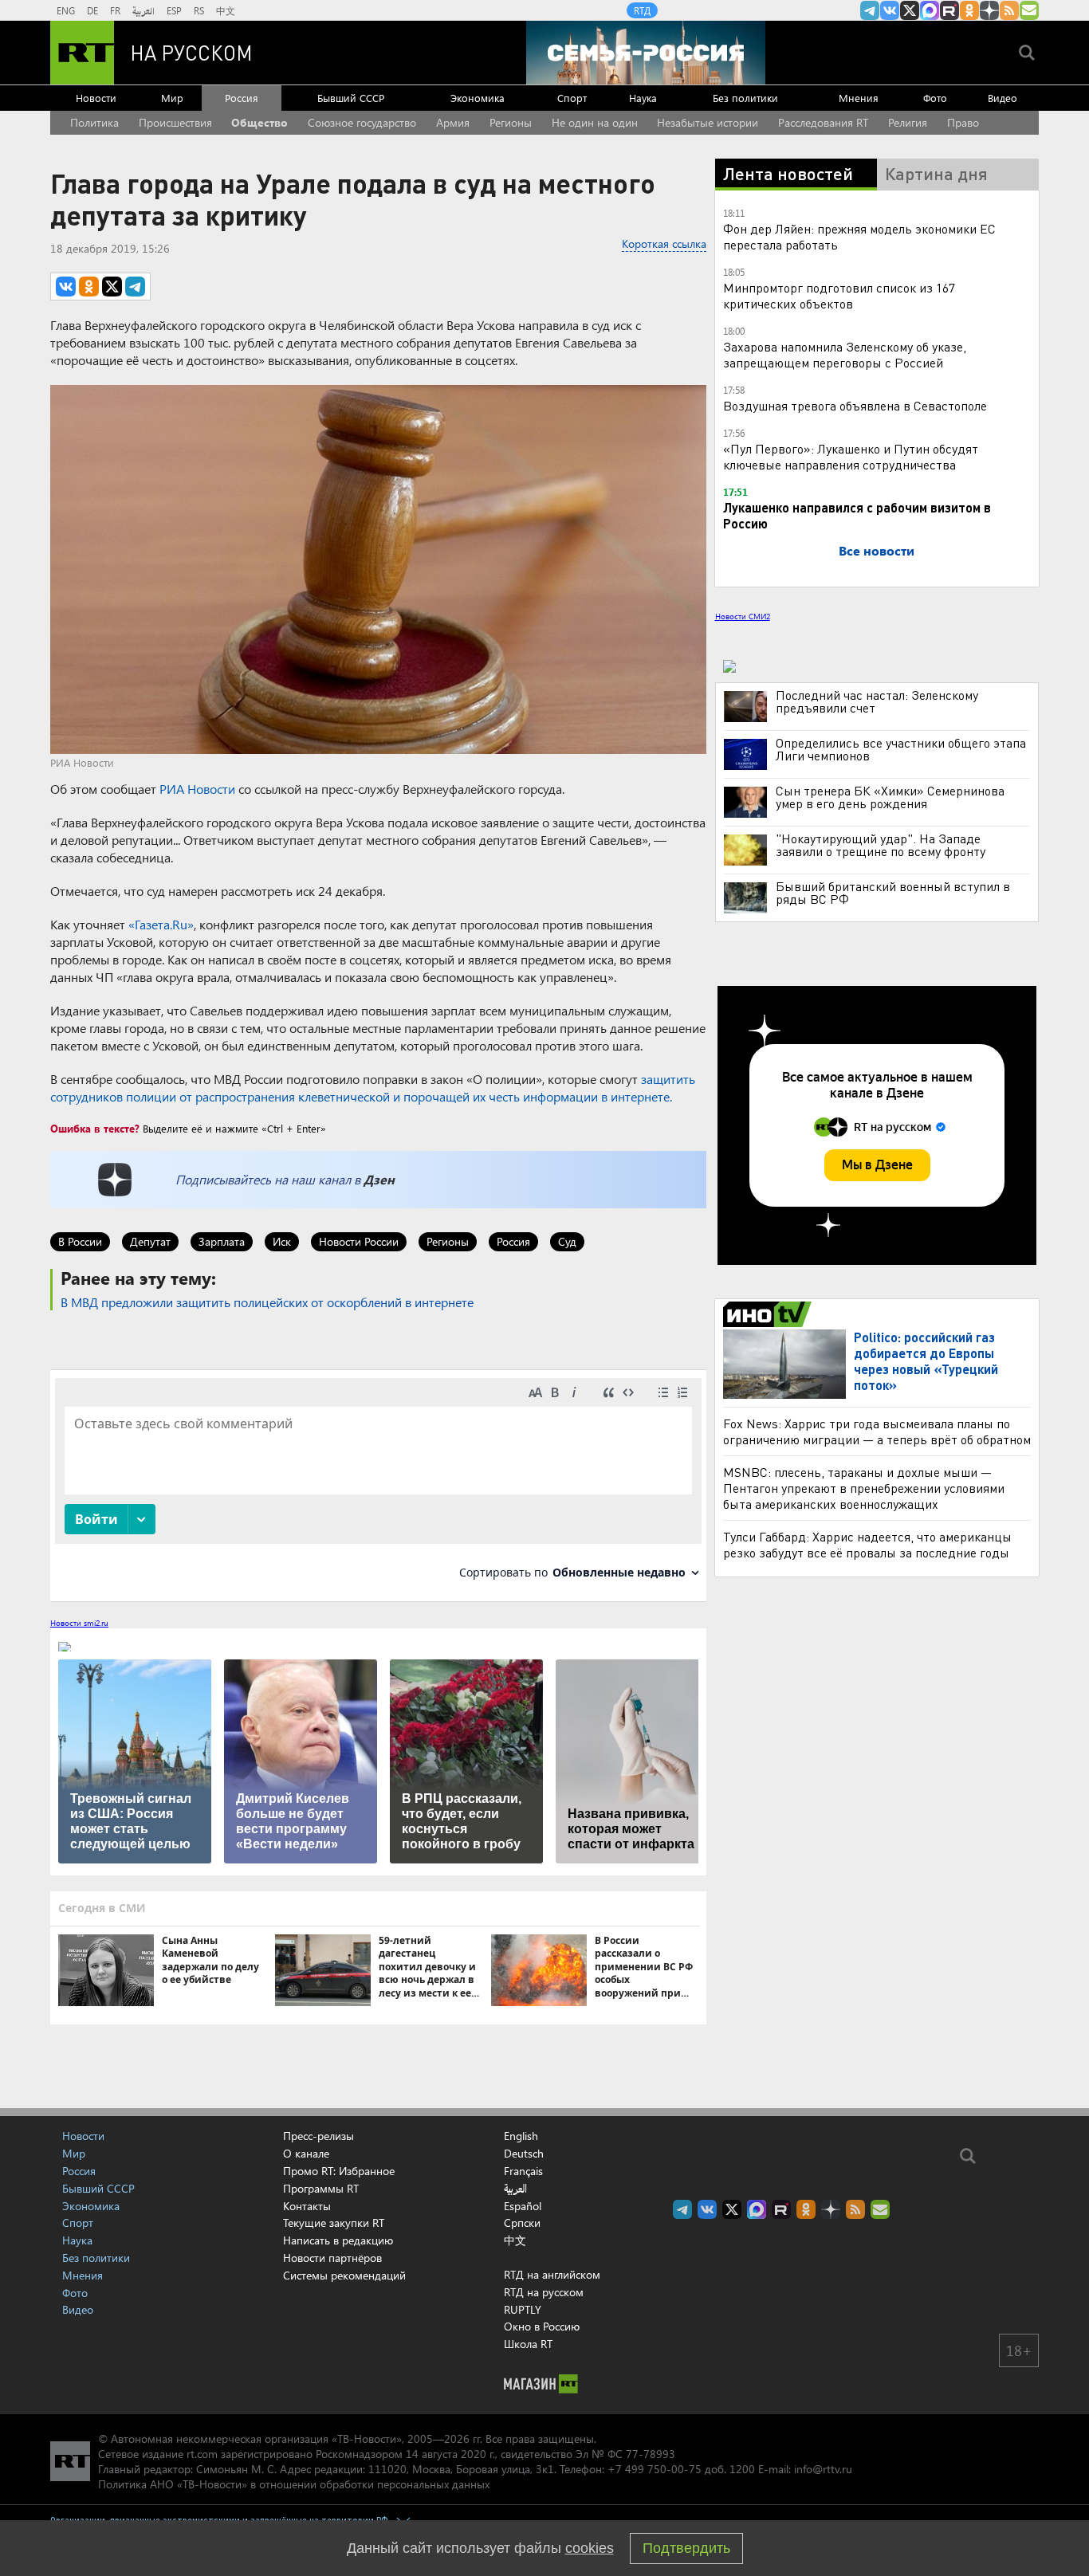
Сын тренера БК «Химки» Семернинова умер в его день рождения (890, 797)
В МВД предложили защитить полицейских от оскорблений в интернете (267, 1302)
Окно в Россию (542, 2326)
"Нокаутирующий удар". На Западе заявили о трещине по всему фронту (881, 845)
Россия (242, 98)
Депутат (150, 1241)
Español (523, 2206)
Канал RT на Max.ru (930, 10)
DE (92, 10)
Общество (259, 122)
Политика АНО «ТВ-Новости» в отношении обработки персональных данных (294, 2484)
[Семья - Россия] (646, 53)
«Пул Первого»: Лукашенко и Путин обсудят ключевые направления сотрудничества (851, 456)
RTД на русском (544, 2292)
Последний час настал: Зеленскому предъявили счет (877, 701)
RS (199, 10)
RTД (642, 10)
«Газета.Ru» (161, 924)
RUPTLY (523, 2309)
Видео (1003, 98)
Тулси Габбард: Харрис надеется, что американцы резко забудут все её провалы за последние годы (867, 1544)
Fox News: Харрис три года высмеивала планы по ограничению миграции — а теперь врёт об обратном (877, 1431)
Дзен (379, 1179)
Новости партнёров (332, 2258)
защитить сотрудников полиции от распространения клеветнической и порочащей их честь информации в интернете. (373, 1088)
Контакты (307, 2206)
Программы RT (321, 2188)
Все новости (877, 550)
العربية (143, 10)
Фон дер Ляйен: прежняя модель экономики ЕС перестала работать (859, 236)
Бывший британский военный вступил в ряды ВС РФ (893, 893)
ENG (66, 10)
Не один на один (595, 122)
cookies (590, 2548)
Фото (935, 98)
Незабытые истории (708, 122)
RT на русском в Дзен (989, 10)
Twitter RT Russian (910, 10)
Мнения (859, 98)
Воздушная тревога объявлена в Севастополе (855, 405)
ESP (174, 10)
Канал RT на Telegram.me (870, 10)
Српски (522, 2223)
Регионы (511, 122)
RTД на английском (552, 2274)
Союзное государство (362, 122)
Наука (643, 98)
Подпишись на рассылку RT (1029, 10)
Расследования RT (823, 122)
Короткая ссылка (664, 243)
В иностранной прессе (770, 1314)
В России (80, 1241)
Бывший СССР (351, 98)
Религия (908, 122)
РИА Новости (197, 789)
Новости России (359, 1241)
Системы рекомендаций (344, 2275)
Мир (172, 98)
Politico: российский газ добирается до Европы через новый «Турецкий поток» (926, 1361)
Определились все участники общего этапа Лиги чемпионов (901, 749)
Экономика (478, 98)
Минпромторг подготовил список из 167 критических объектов (839, 295)
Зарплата (222, 1241)
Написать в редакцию (338, 2240)
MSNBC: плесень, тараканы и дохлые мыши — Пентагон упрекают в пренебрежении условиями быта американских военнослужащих (864, 1488)
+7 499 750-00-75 (655, 2469)
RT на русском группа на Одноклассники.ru (969, 10)
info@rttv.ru (823, 2469)
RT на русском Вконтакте (890, 10)
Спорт (572, 98)
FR (115, 10)
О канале (306, 2153)
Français (523, 2171)
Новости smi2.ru (79, 1623)
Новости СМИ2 (743, 616)
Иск (282, 1241)
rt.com (202, 2454)
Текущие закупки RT (334, 2223)
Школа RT (528, 2344)
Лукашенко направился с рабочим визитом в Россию (857, 515)
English (521, 2136)
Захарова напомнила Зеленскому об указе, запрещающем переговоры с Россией (845, 354)
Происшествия (175, 122)
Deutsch (524, 2154)
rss (1009, 10)
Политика (94, 122)
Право (963, 122)
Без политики (745, 98)
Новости (96, 98)
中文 (226, 10)
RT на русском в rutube (949, 10)
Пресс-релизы (318, 2136)
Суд (567, 1241)
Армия (453, 122)
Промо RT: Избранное (339, 2171)
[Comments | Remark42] (378, 1484)
